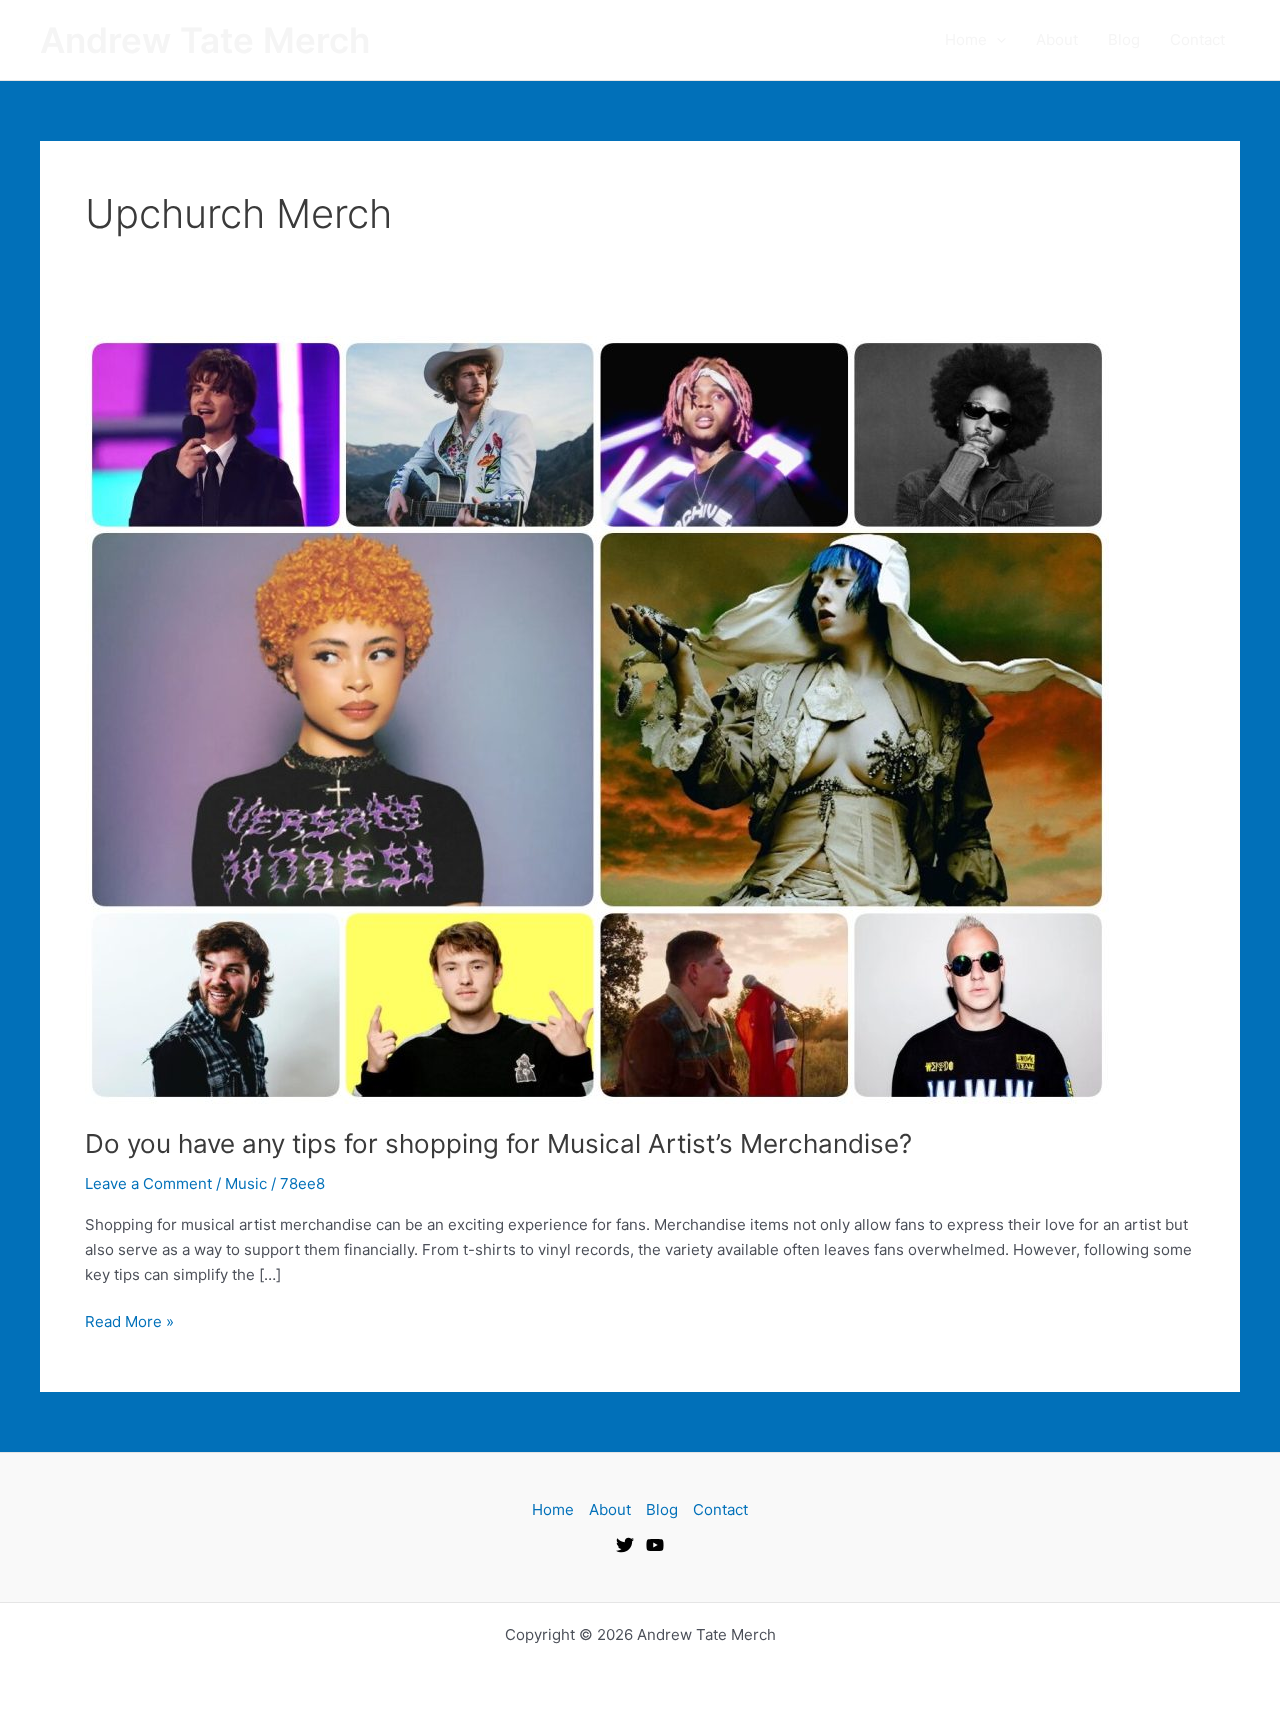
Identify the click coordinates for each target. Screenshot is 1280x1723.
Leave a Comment (148, 1183)
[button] (996, 40)
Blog (1124, 39)
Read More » (129, 1320)
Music (246, 1183)
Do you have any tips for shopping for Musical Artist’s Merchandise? (498, 1143)
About (1057, 39)
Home (966, 39)
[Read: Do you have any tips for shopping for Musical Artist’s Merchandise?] (597, 718)
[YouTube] (655, 1545)
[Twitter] (625, 1545)
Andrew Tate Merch (205, 40)
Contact (1197, 39)
